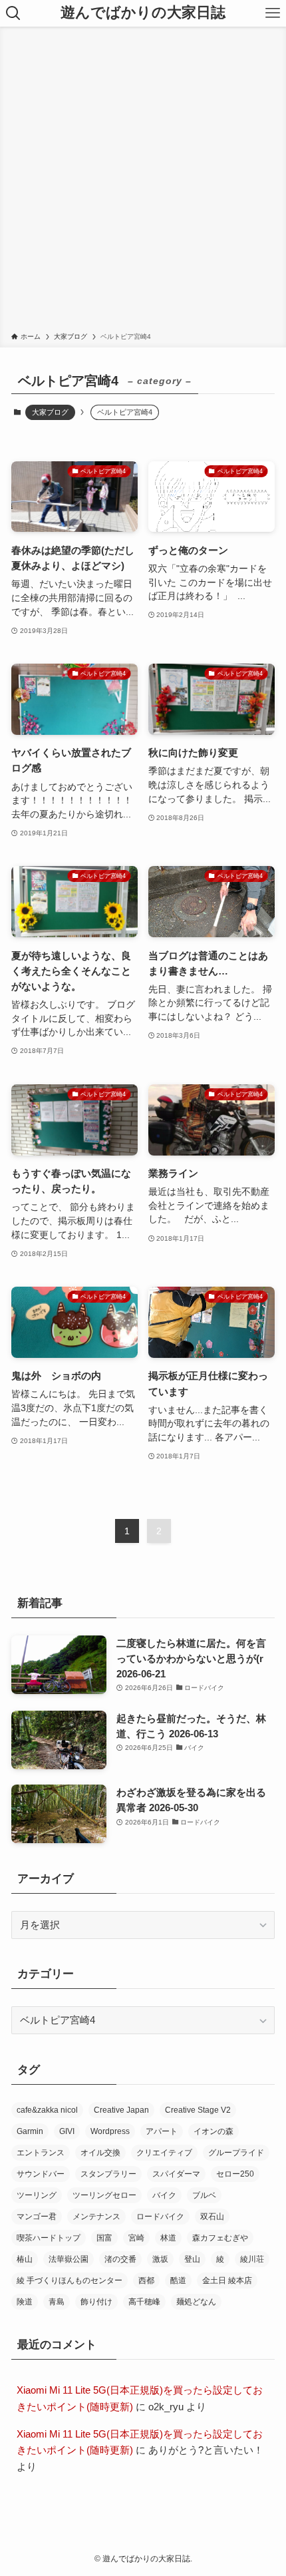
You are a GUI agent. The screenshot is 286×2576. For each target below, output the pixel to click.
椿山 (25, 2259)
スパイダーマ (176, 2174)
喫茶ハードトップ (49, 2238)
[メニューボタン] (273, 13)
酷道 (178, 2280)
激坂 (160, 2259)
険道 (25, 2302)
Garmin (30, 2131)
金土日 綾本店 (227, 2280)
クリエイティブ (164, 2153)
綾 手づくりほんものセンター (70, 2280)
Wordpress (110, 2131)
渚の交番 (120, 2259)
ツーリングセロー (104, 2195)
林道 (168, 2238)
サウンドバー (41, 2174)
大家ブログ (50, 412)
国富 (104, 2238)
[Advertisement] (143, 182)
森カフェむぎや (220, 2238)
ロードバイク (160, 2217)
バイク (164, 2195)
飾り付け (96, 2302)
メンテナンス (96, 2217)
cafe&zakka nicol (47, 2110)
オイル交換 (100, 2153)
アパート (162, 2131)
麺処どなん (196, 2302)
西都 (146, 2280)
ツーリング (37, 2195)
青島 (57, 2302)
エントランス (41, 2153)
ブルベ (204, 2195)
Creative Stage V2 (198, 2110)
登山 (192, 2259)
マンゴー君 (37, 2217)
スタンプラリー (108, 2174)
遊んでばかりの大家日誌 (143, 13)
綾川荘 (252, 2259)
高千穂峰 (144, 2302)
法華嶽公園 (69, 2259)
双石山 (212, 2217)
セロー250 (235, 2174)
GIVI (67, 2131)
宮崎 (136, 2238)
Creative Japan (121, 2110)
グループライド (236, 2153)
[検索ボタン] (13, 13)
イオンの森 (214, 2131)
